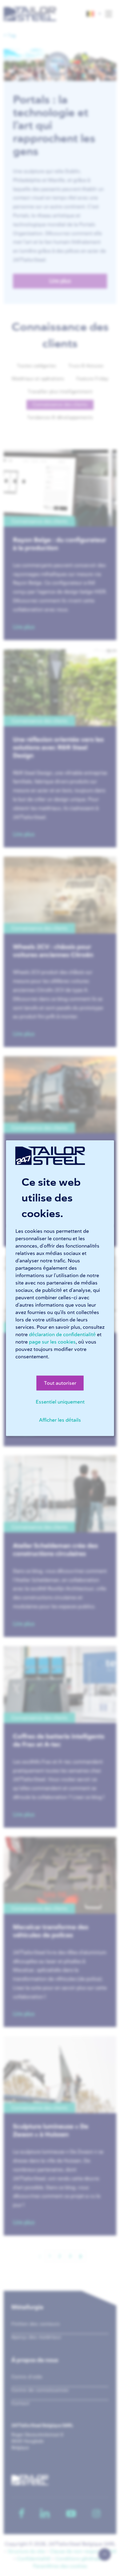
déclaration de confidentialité (62, 1334)
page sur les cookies (52, 1342)
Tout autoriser (60, 1383)
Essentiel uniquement (60, 1402)
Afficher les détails (60, 1420)
